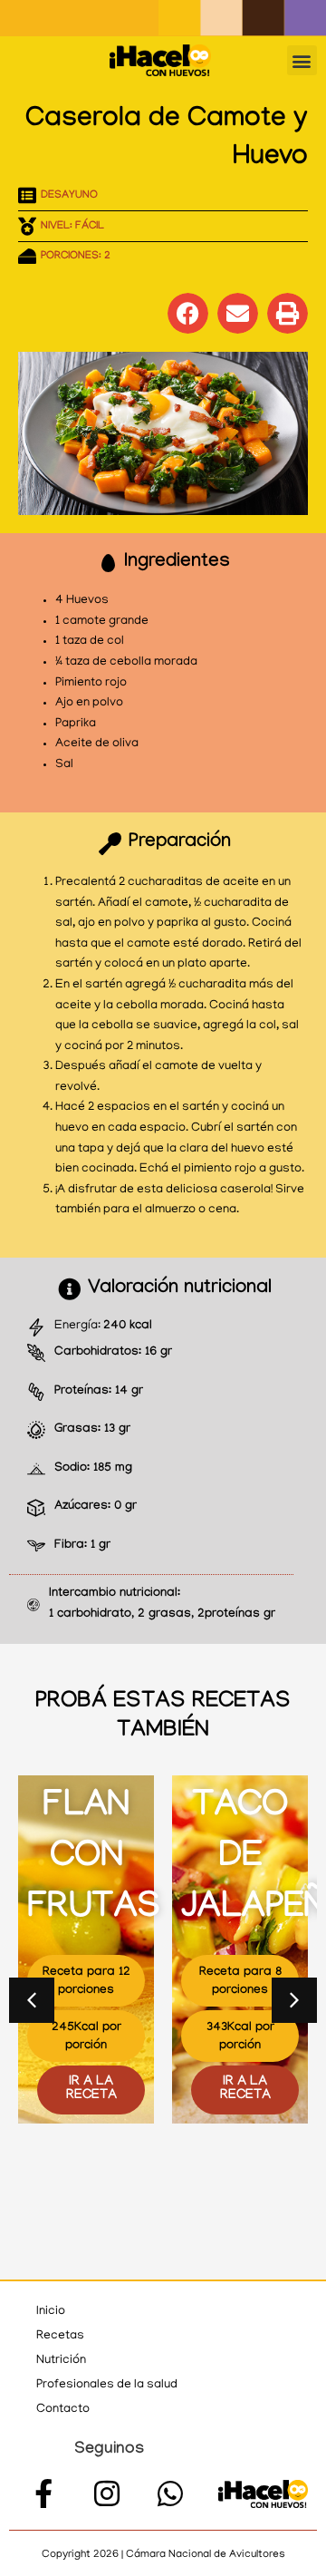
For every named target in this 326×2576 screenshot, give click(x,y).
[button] (302, 60)
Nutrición (61, 2361)
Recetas (60, 2336)
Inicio (51, 2312)
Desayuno (69, 196)
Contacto (63, 2410)
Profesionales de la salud (107, 2385)
